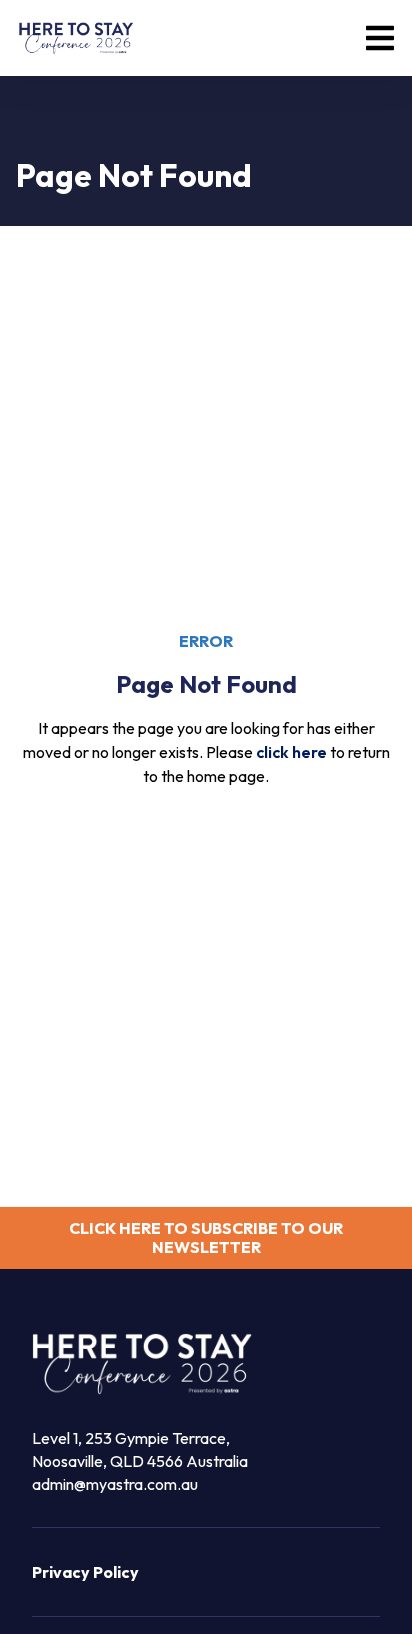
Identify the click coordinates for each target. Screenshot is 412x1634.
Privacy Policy (85, 1572)
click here (291, 752)
